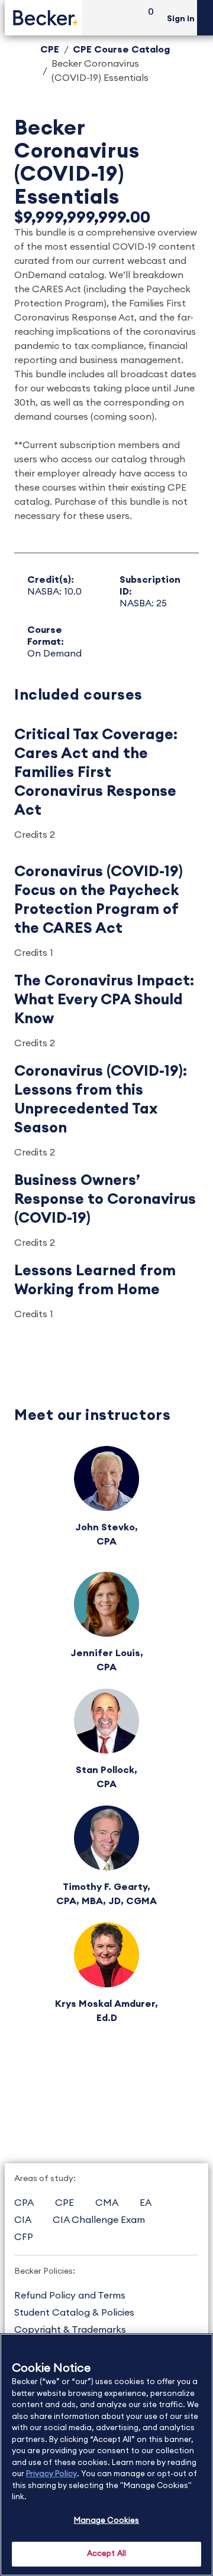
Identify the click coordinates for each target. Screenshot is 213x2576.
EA (146, 2203)
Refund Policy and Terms (70, 2296)
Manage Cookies (107, 2521)
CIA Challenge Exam (99, 2220)
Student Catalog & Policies (74, 2313)
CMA (107, 2203)
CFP (24, 2237)
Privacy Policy (51, 2474)
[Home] (43, 17)
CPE (50, 50)
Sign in (181, 19)
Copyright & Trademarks (70, 2330)
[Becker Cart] (147, 18)
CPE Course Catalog (121, 50)
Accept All (106, 2554)
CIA (23, 2220)
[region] (106, 2455)
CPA (24, 2203)
